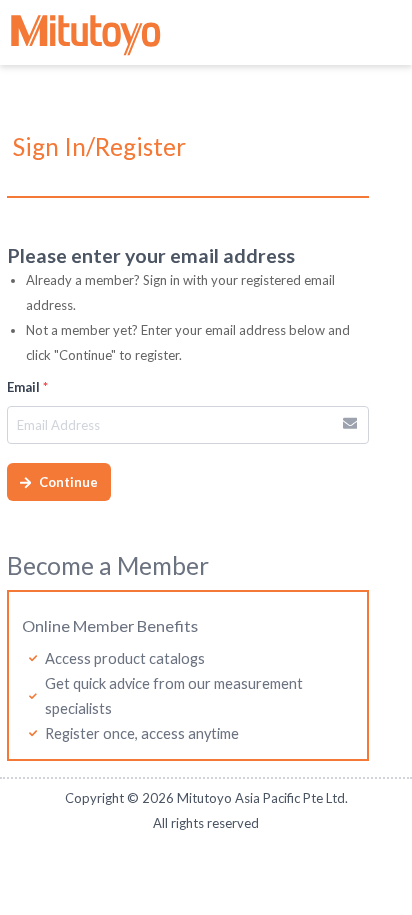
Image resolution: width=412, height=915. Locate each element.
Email (27, 387)
